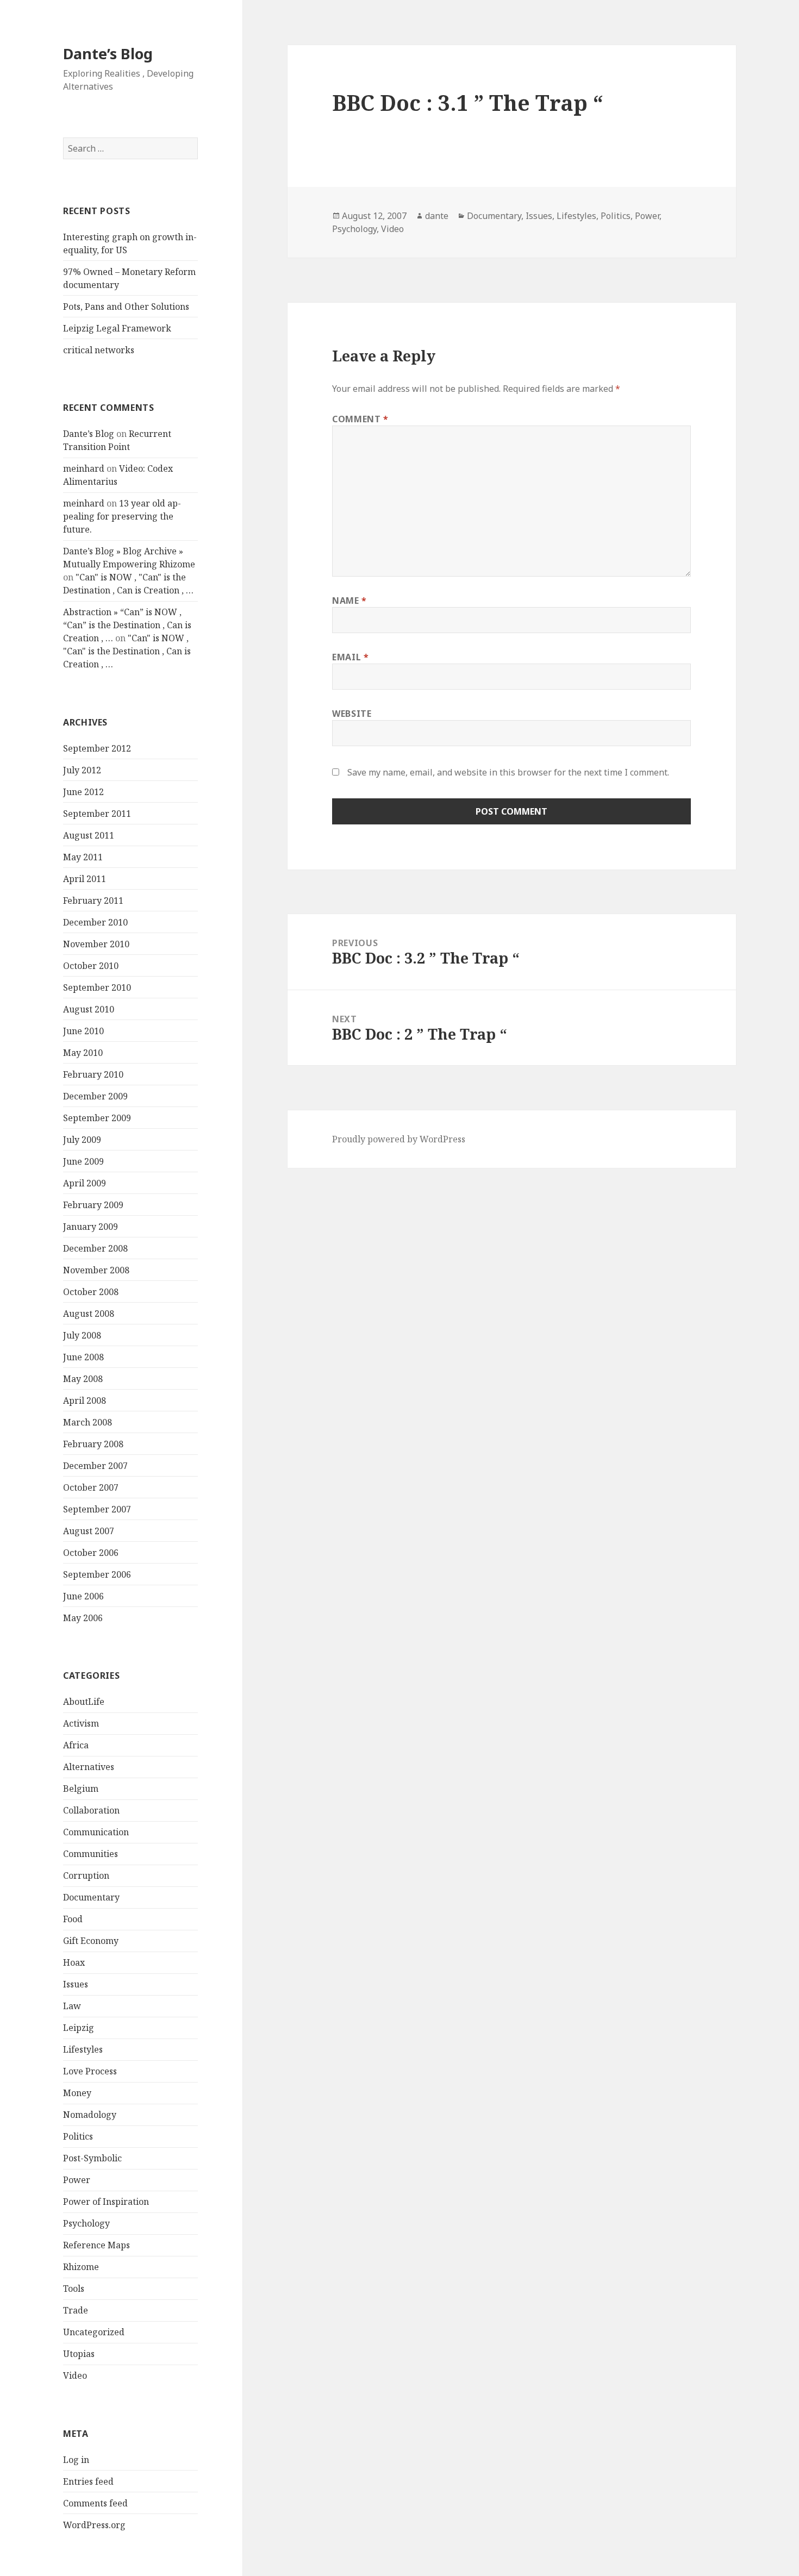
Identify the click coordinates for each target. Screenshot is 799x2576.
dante (437, 216)
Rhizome (81, 2267)
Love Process (90, 2071)
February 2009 (93, 1205)
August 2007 (89, 1531)
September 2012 (97, 748)
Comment (360, 419)
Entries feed (88, 2481)
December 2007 (95, 1466)
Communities (90, 1854)
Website (352, 714)
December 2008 (95, 1248)
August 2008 (89, 1314)
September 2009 (97, 1118)
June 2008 (83, 1357)
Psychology (86, 2223)
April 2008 (85, 1400)
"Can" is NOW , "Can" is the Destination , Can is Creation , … (127, 651)
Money (77, 2093)
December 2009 (95, 1096)
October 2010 (91, 966)
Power (77, 2180)
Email (350, 657)
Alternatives (89, 1767)
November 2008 (96, 1270)
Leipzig (79, 2028)
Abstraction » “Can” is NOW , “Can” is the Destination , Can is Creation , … (127, 625)
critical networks (99, 350)
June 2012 (83, 792)
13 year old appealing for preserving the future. (122, 516)
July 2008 (82, 1335)
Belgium (81, 1789)
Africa (76, 1745)
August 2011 (89, 835)
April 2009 (85, 1183)
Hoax (74, 1962)
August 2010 (89, 1009)
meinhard (84, 468)
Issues (76, 1984)
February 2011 (93, 901)
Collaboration (91, 1810)
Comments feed (95, 2503)
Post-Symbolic (92, 2158)
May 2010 (83, 1053)
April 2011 (85, 879)
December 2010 (95, 922)
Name (349, 601)
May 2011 (83, 857)
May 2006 (83, 1618)
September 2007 (97, 1509)
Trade (76, 2310)
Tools (74, 2289)
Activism (81, 1723)
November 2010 (96, 944)
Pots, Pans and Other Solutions (126, 307)
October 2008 (91, 1292)
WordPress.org (94, 2525)
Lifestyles (83, 2049)
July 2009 (82, 1140)
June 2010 (83, 1031)
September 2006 (97, 1574)
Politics (78, 2136)
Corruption (86, 1875)
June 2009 (83, 1161)
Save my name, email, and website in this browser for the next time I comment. (508, 772)
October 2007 (91, 1487)
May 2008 (83, 1379)
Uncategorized (94, 2332)
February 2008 (93, 1444)
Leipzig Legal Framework (117, 328)
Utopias (79, 2354)
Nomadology (90, 2115)
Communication (96, 1832)
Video (75, 2375)
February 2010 (93, 1074)
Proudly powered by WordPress (399, 1139)
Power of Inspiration (106, 2202)
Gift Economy (91, 1941)
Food (73, 1919)
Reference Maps (96, 2245)
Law (72, 2006)
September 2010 (97, 987)
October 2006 (91, 1553)
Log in (76, 2460)
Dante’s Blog (108, 54)
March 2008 (88, 1422)
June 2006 (83, 1596)
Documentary (91, 1897)
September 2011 (97, 814)
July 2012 (82, 770)
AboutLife (84, 1702)
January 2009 (90, 1227)
